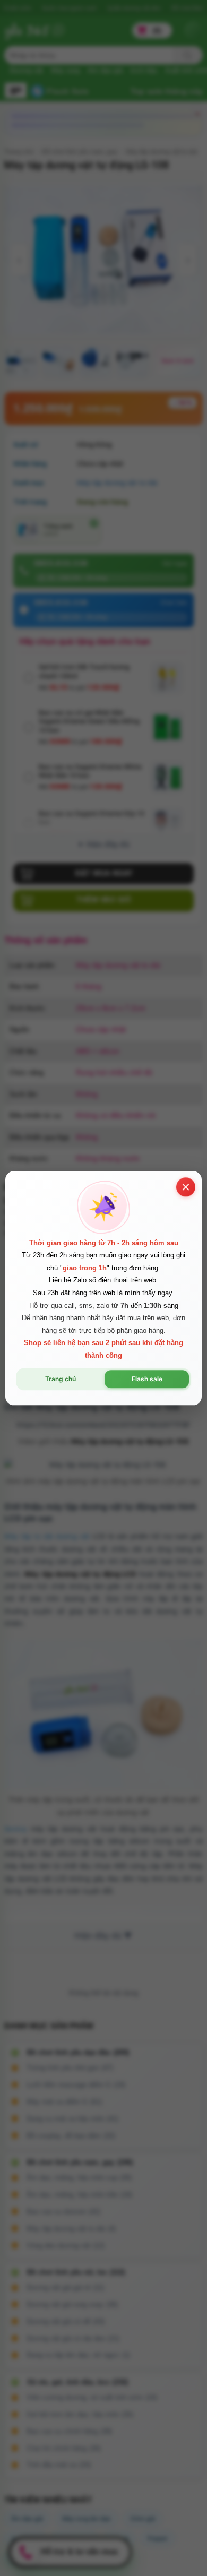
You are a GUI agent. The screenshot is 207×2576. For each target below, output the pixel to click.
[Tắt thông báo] (186, 1187)
